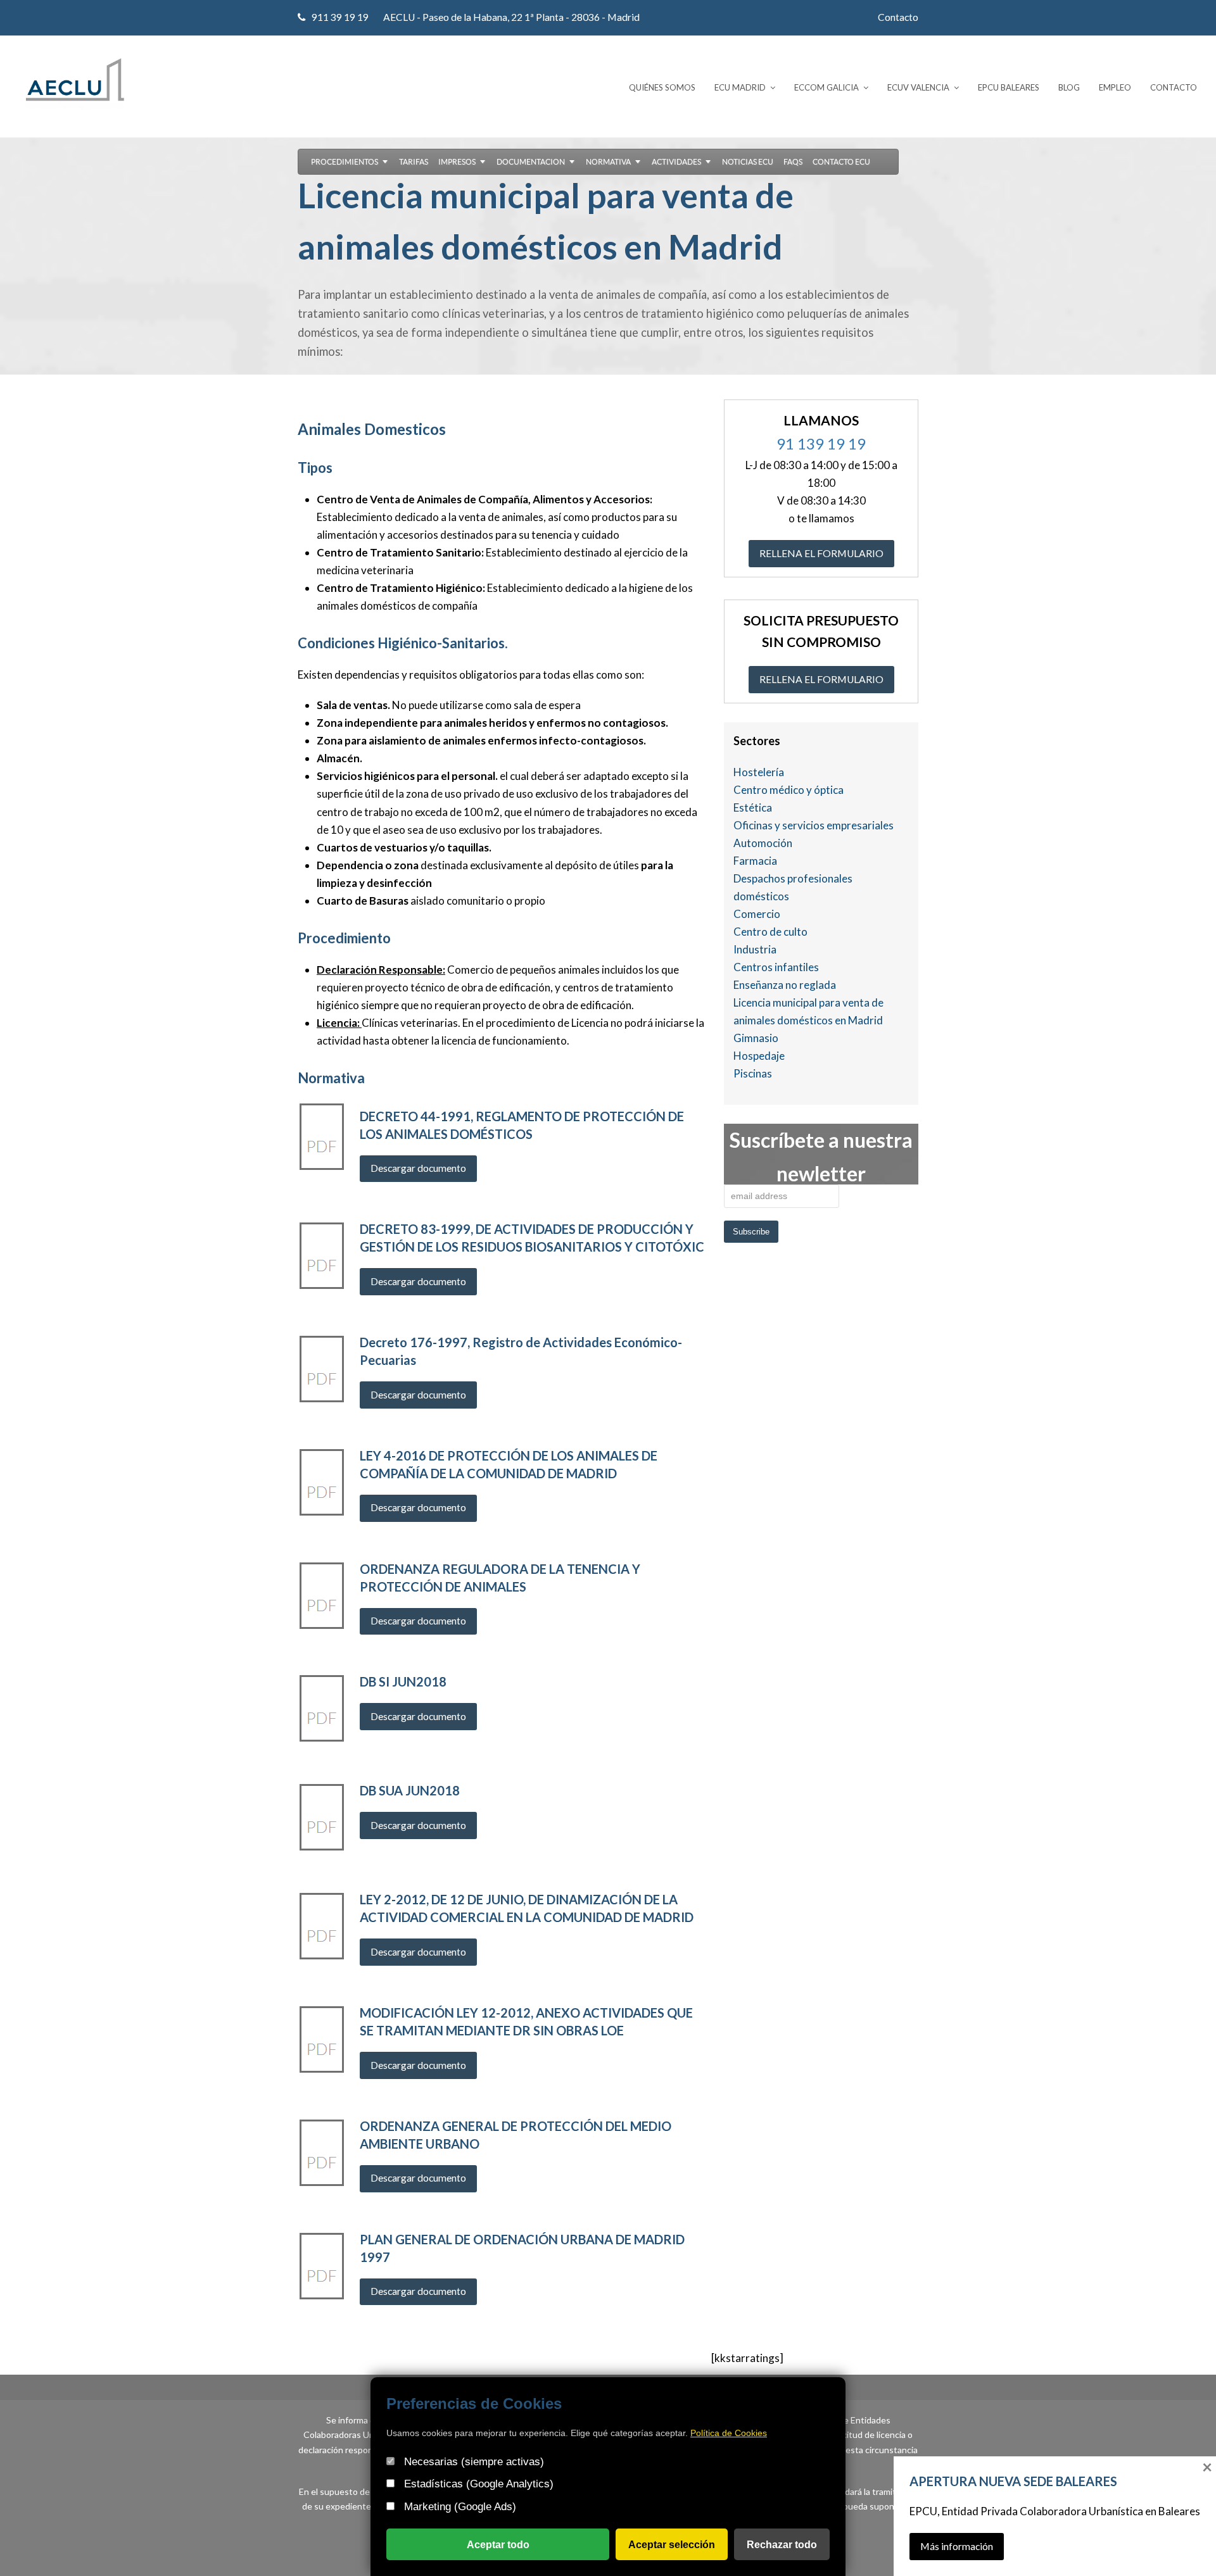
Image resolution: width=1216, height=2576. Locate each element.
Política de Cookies (729, 2433)
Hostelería (759, 772)
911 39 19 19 (340, 17)
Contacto (898, 17)
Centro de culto (770, 932)
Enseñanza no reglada (785, 985)
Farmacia (755, 861)
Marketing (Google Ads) (459, 2507)
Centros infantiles (776, 967)
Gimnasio (756, 1038)
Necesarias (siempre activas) (472, 2461)
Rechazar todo (782, 2544)
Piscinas (753, 1073)
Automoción (763, 843)
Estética (753, 807)
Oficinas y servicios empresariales (814, 825)
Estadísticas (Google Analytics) (477, 2484)
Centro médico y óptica (788, 790)
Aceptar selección (672, 2544)
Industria (755, 949)
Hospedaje (759, 1056)
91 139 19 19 (821, 443)
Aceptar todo (498, 2544)
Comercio (757, 914)
